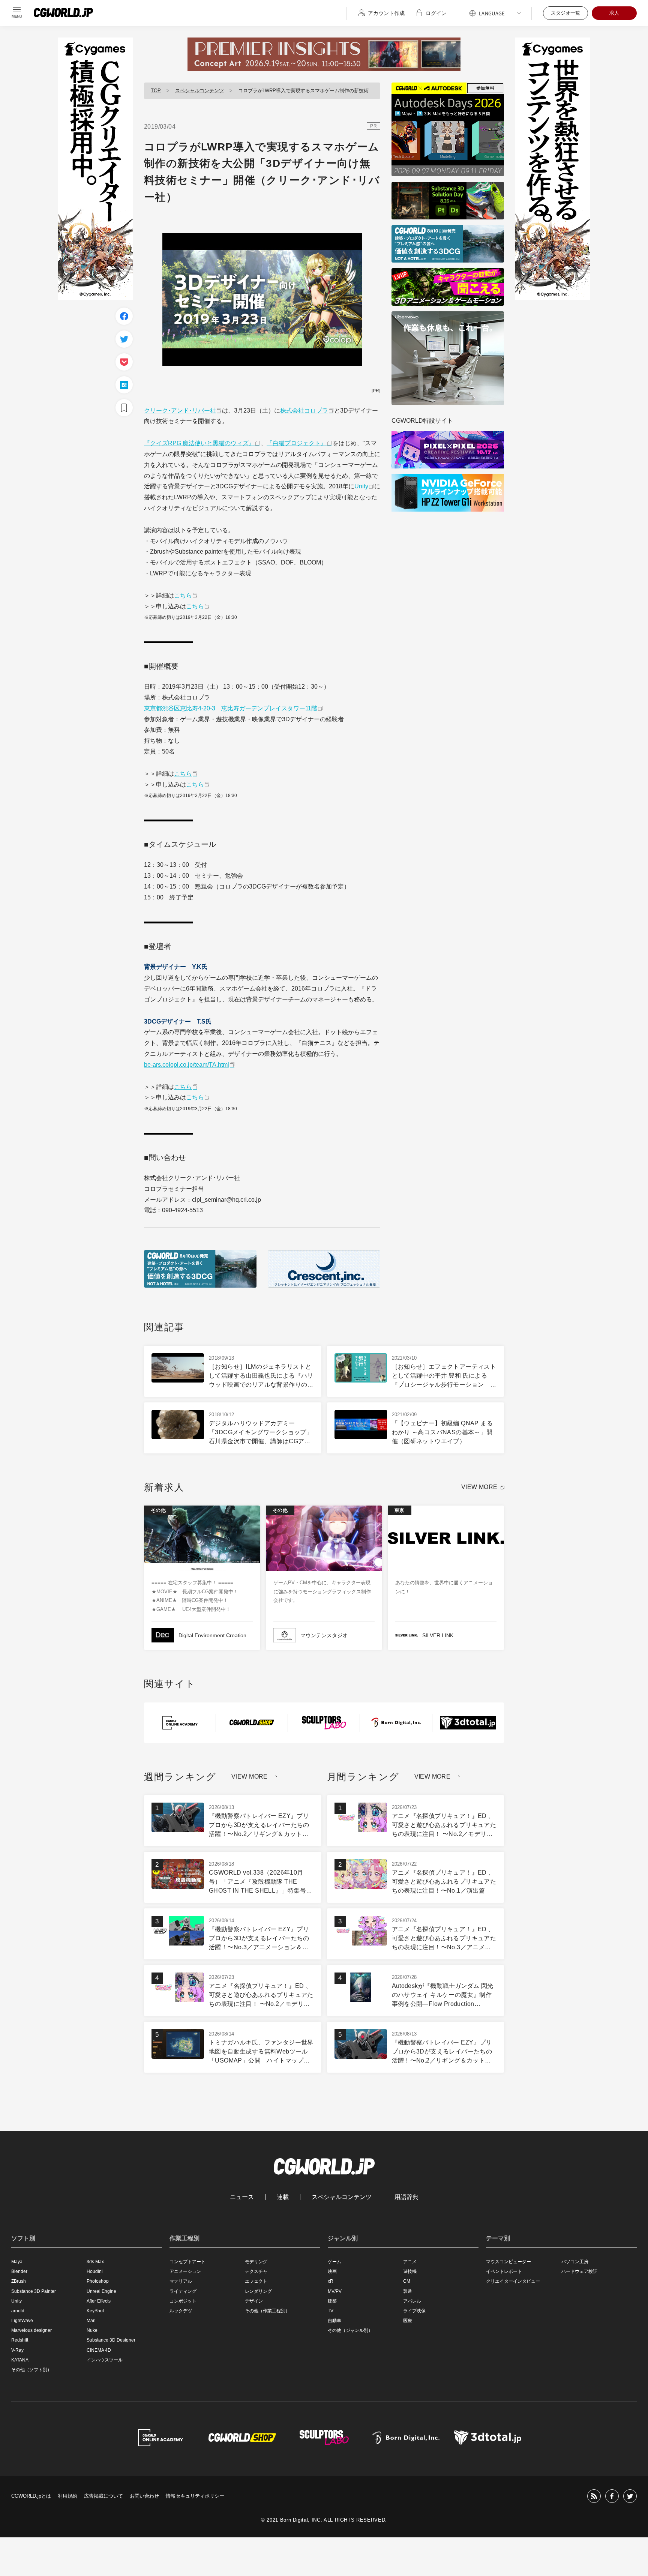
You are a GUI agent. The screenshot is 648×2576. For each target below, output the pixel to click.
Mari (91, 2321)
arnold (18, 2311)
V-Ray (17, 2350)
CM (407, 2281)
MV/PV (335, 2291)
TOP (156, 91)
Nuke (92, 2330)
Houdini (95, 2271)
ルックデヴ (181, 2311)
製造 (408, 2291)
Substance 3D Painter (34, 2291)
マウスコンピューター (508, 2262)
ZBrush (19, 2281)
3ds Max (95, 2262)
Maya (17, 2262)
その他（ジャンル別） (350, 2330)
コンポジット (183, 2301)
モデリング (256, 2262)
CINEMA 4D (99, 2350)
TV (331, 2311)
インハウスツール (105, 2360)
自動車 (334, 2321)
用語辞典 (406, 2197)
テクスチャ (256, 2271)
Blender (19, 2271)
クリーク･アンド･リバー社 (180, 411)
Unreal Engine (101, 2291)
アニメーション (185, 2271)
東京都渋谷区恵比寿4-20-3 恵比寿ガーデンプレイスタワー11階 (231, 708)
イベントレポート (504, 2271)
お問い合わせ (144, 2496)
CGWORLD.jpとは (31, 2496)
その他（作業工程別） (267, 2311)
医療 (408, 2321)
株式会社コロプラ (304, 411)
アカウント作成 (386, 13)
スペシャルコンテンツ (199, 91)
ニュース (242, 2197)
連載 (283, 2197)
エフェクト (256, 2281)
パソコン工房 (575, 2262)
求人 (614, 13)
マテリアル (181, 2281)
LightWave (22, 2321)
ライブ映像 (414, 2311)
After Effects (99, 2301)
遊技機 (410, 2271)
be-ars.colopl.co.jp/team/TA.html (187, 1065)
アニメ (410, 2262)
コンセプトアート (187, 2262)
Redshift (20, 2340)
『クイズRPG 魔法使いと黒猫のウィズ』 (199, 443)
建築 (332, 2301)
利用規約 (67, 2496)
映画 (332, 2271)
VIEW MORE (479, 1487)
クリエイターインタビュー (513, 2281)
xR (331, 2281)
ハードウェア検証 (579, 2271)
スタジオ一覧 (565, 13)
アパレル (412, 2301)
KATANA (20, 2360)
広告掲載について (103, 2496)
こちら (183, 595)
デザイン (254, 2301)
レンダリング (258, 2291)
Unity (361, 486)
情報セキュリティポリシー (195, 2496)
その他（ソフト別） (31, 2370)
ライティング (183, 2291)
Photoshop (98, 2281)
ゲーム (334, 2262)
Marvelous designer (31, 2330)
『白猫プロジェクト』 (297, 443)
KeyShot (95, 2311)
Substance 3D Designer (111, 2340)
